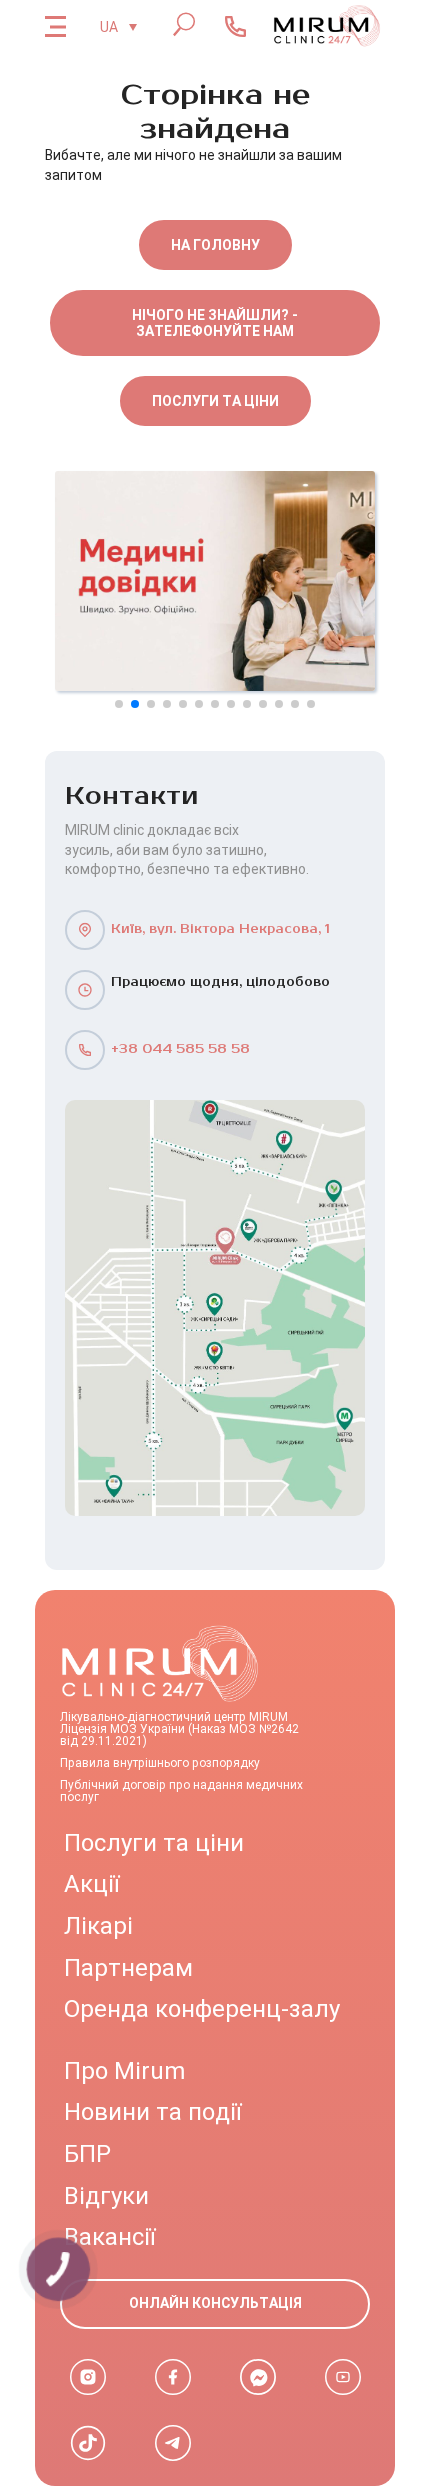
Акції (91, 1884)
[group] (215, 581)
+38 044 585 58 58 (180, 1049)
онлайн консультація (215, 2303)
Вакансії (109, 2237)
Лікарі (98, 1926)
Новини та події (152, 2112)
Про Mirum (124, 2071)
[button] (119, 704)
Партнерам (128, 1968)
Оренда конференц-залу (202, 2009)
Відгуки (106, 2196)
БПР (87, 2154)
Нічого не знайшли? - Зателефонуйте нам (215, 323)
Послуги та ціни (215, 401)
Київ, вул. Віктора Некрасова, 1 (220, 929)
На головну (215, 245)
